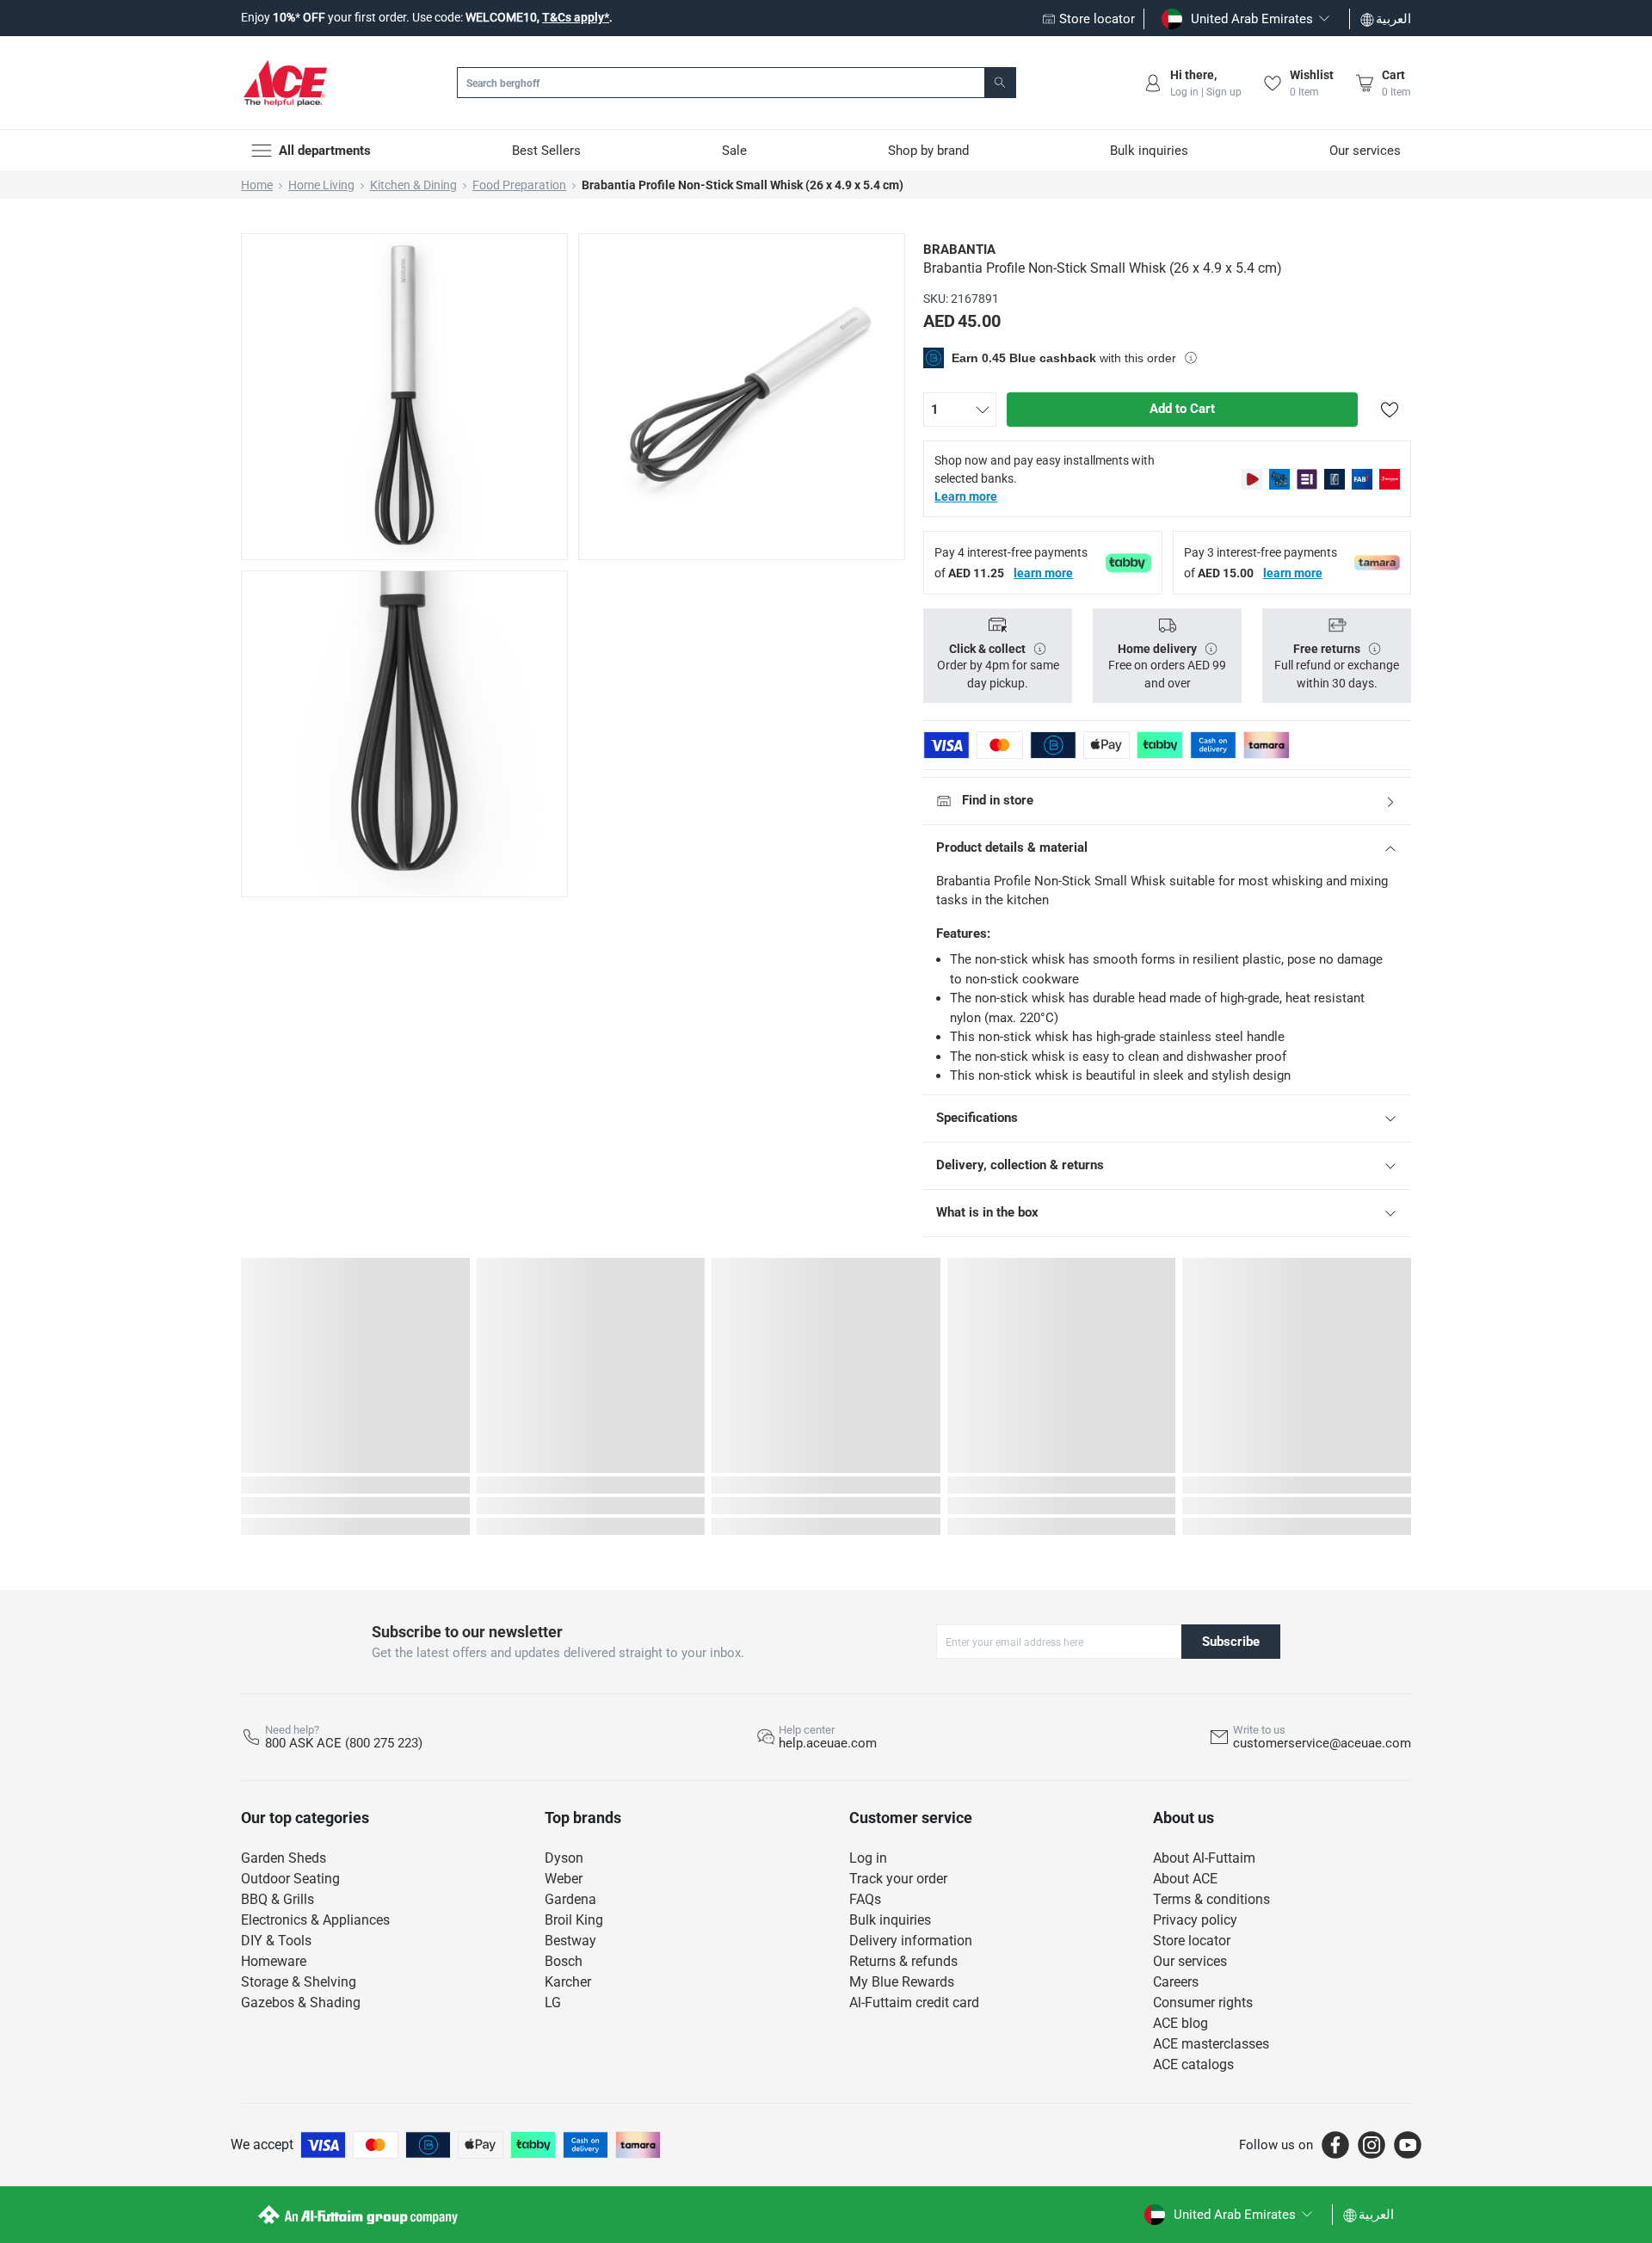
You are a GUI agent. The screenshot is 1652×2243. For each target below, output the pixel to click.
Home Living (321, 185)
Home (257, 185)
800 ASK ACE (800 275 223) (344, 1743)
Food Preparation (519, 185)
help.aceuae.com (828, 1743)
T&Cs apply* (576, 17)
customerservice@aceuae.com (1322, 1743)
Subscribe (1231, 1642)
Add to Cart (1182, 409)
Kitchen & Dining (413, 185)
